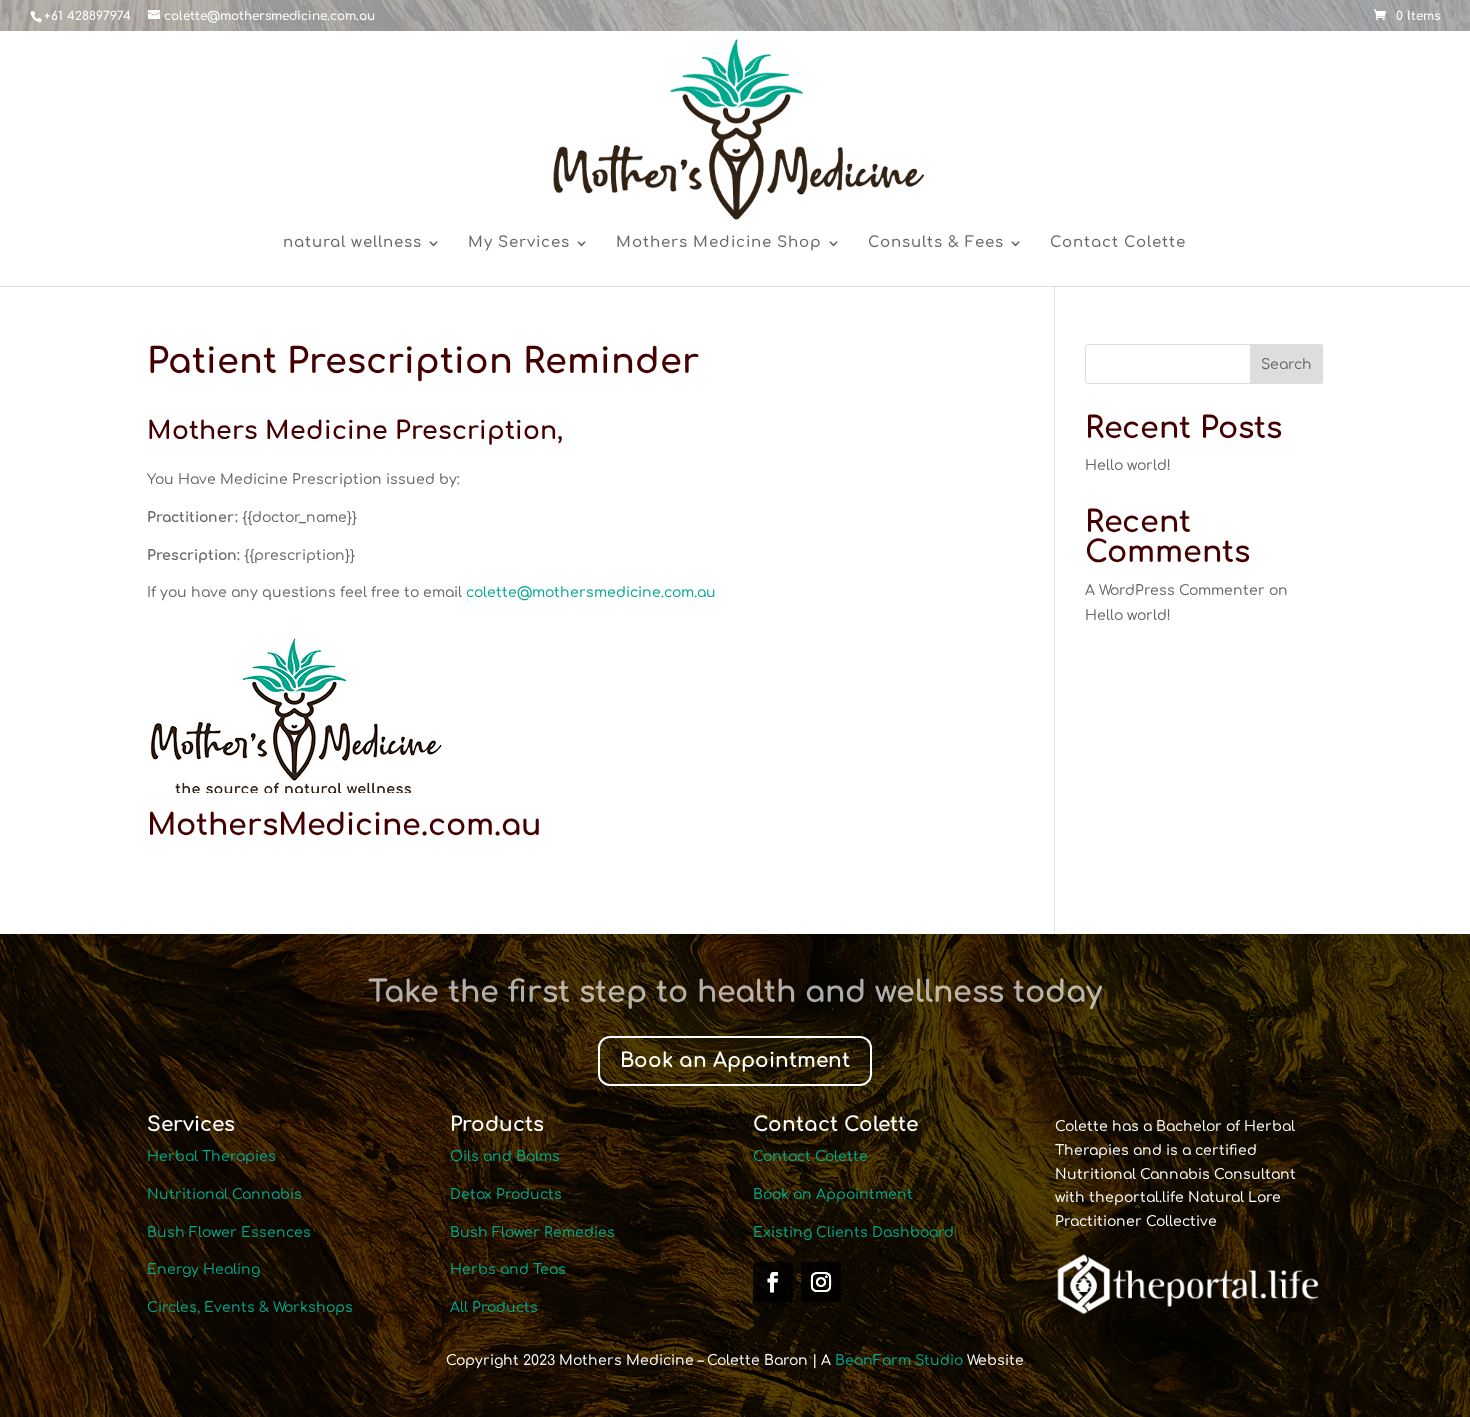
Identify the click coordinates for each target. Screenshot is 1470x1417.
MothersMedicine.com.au (344, 825)
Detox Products (506, 1194)
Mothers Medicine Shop (719, 243)
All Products (494, 1307)
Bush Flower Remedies (532, 1232)
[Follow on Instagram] (821, 1282)
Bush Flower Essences (229, 1232)
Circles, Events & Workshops (250, 1307)
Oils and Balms (505, 1156)
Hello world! (1128, 465)
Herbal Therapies (211, 1156)
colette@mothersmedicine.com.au (591, 592)
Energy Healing (203, 1269)
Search (1286, 364)
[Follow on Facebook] (773, 1282)
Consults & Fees (936, 243)
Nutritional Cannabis (224, 1194)
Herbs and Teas (508, 1269)
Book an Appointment (735, 1060)
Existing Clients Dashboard (853, 1232)
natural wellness (352, 243)
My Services (519, 243)
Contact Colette (1118, 243)
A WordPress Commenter (1175, 590)
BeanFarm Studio (899, 1360)
